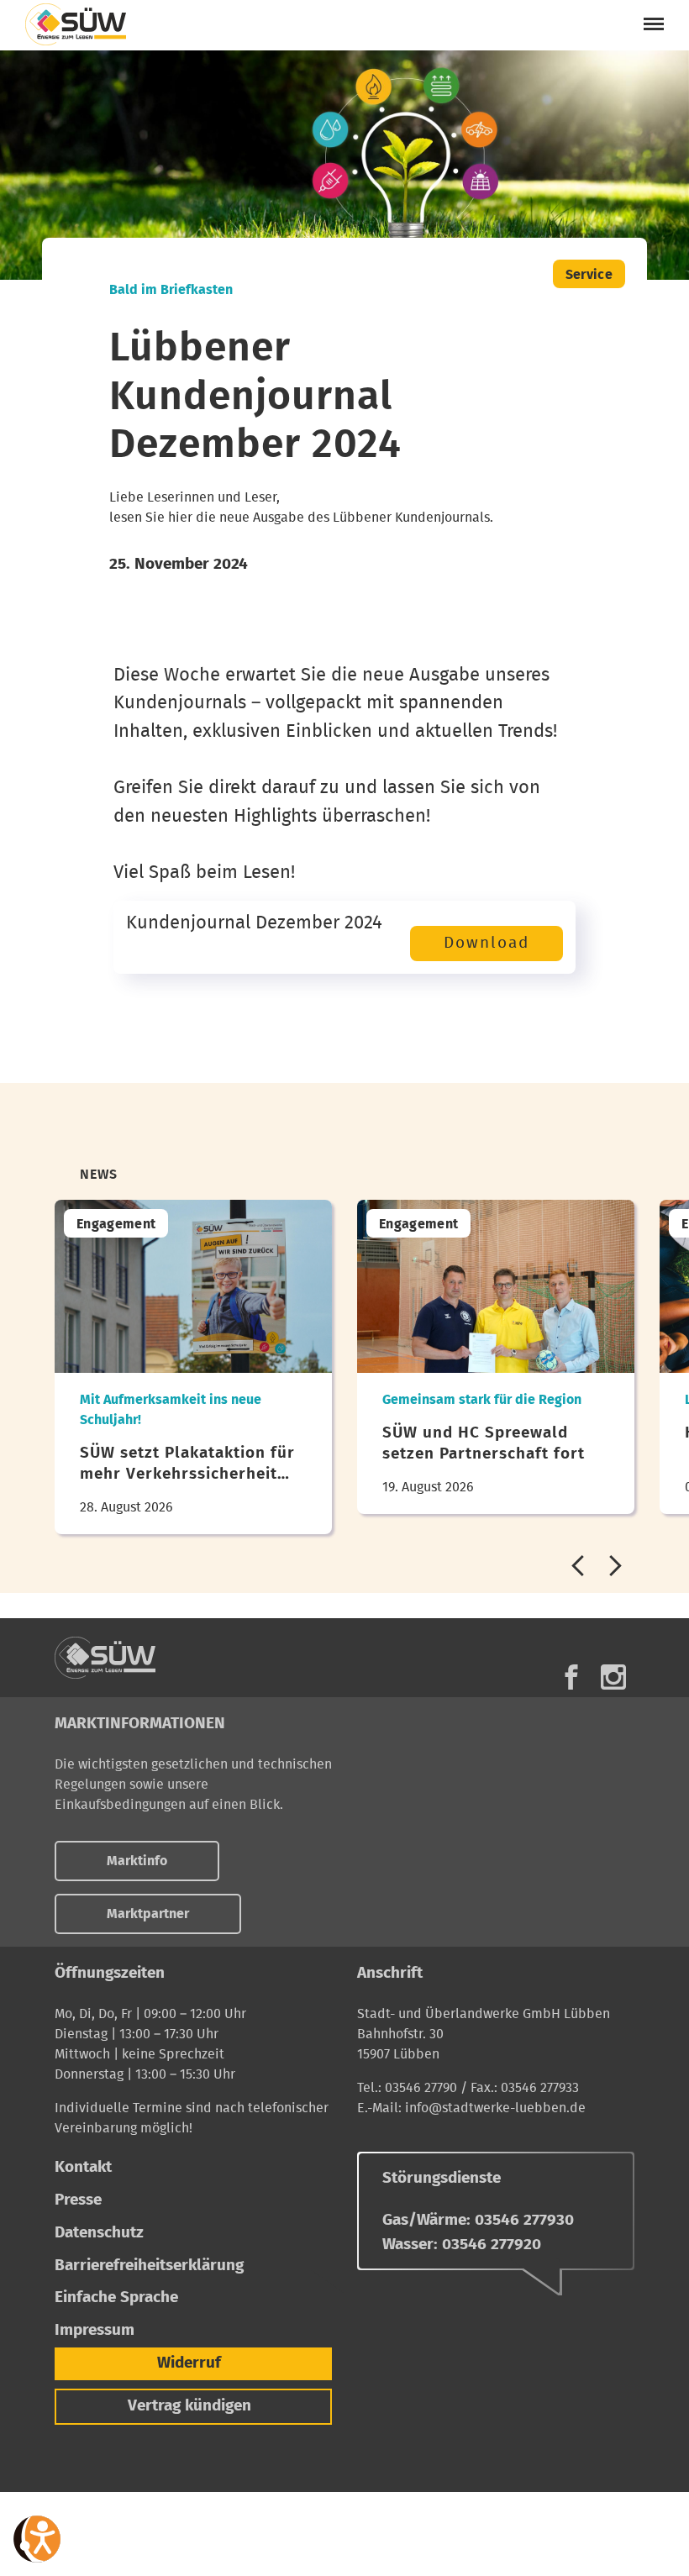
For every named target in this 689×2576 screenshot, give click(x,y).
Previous (578, 1566)
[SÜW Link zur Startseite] (139, 1658)
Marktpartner (148, 1914)
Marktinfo (137, 1861)
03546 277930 (524, 2220)
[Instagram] (613, 1674)
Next (615, 1566)
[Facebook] (571, 1674)
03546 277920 (492, 2245)
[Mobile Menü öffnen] (654, 24)
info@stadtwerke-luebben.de (495, 2108)
